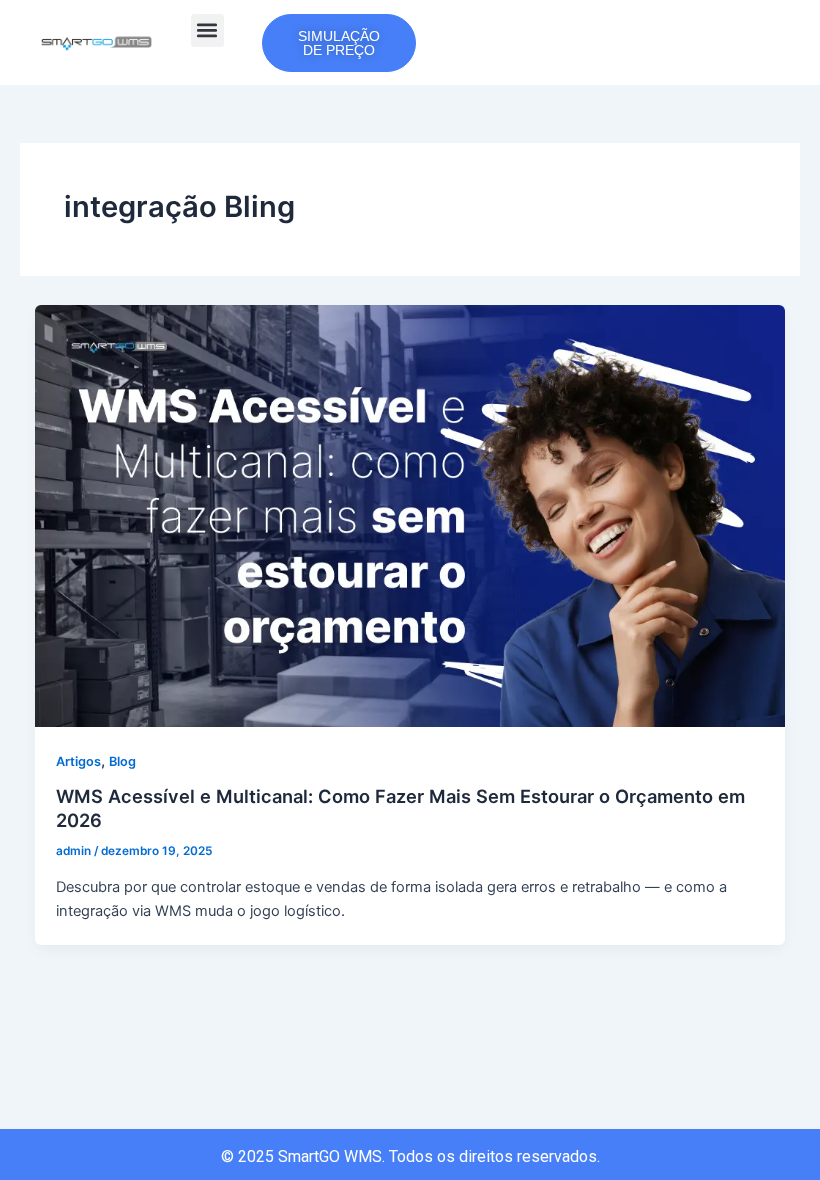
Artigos (78, 761)
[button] (207, 30)
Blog (122, 761)
